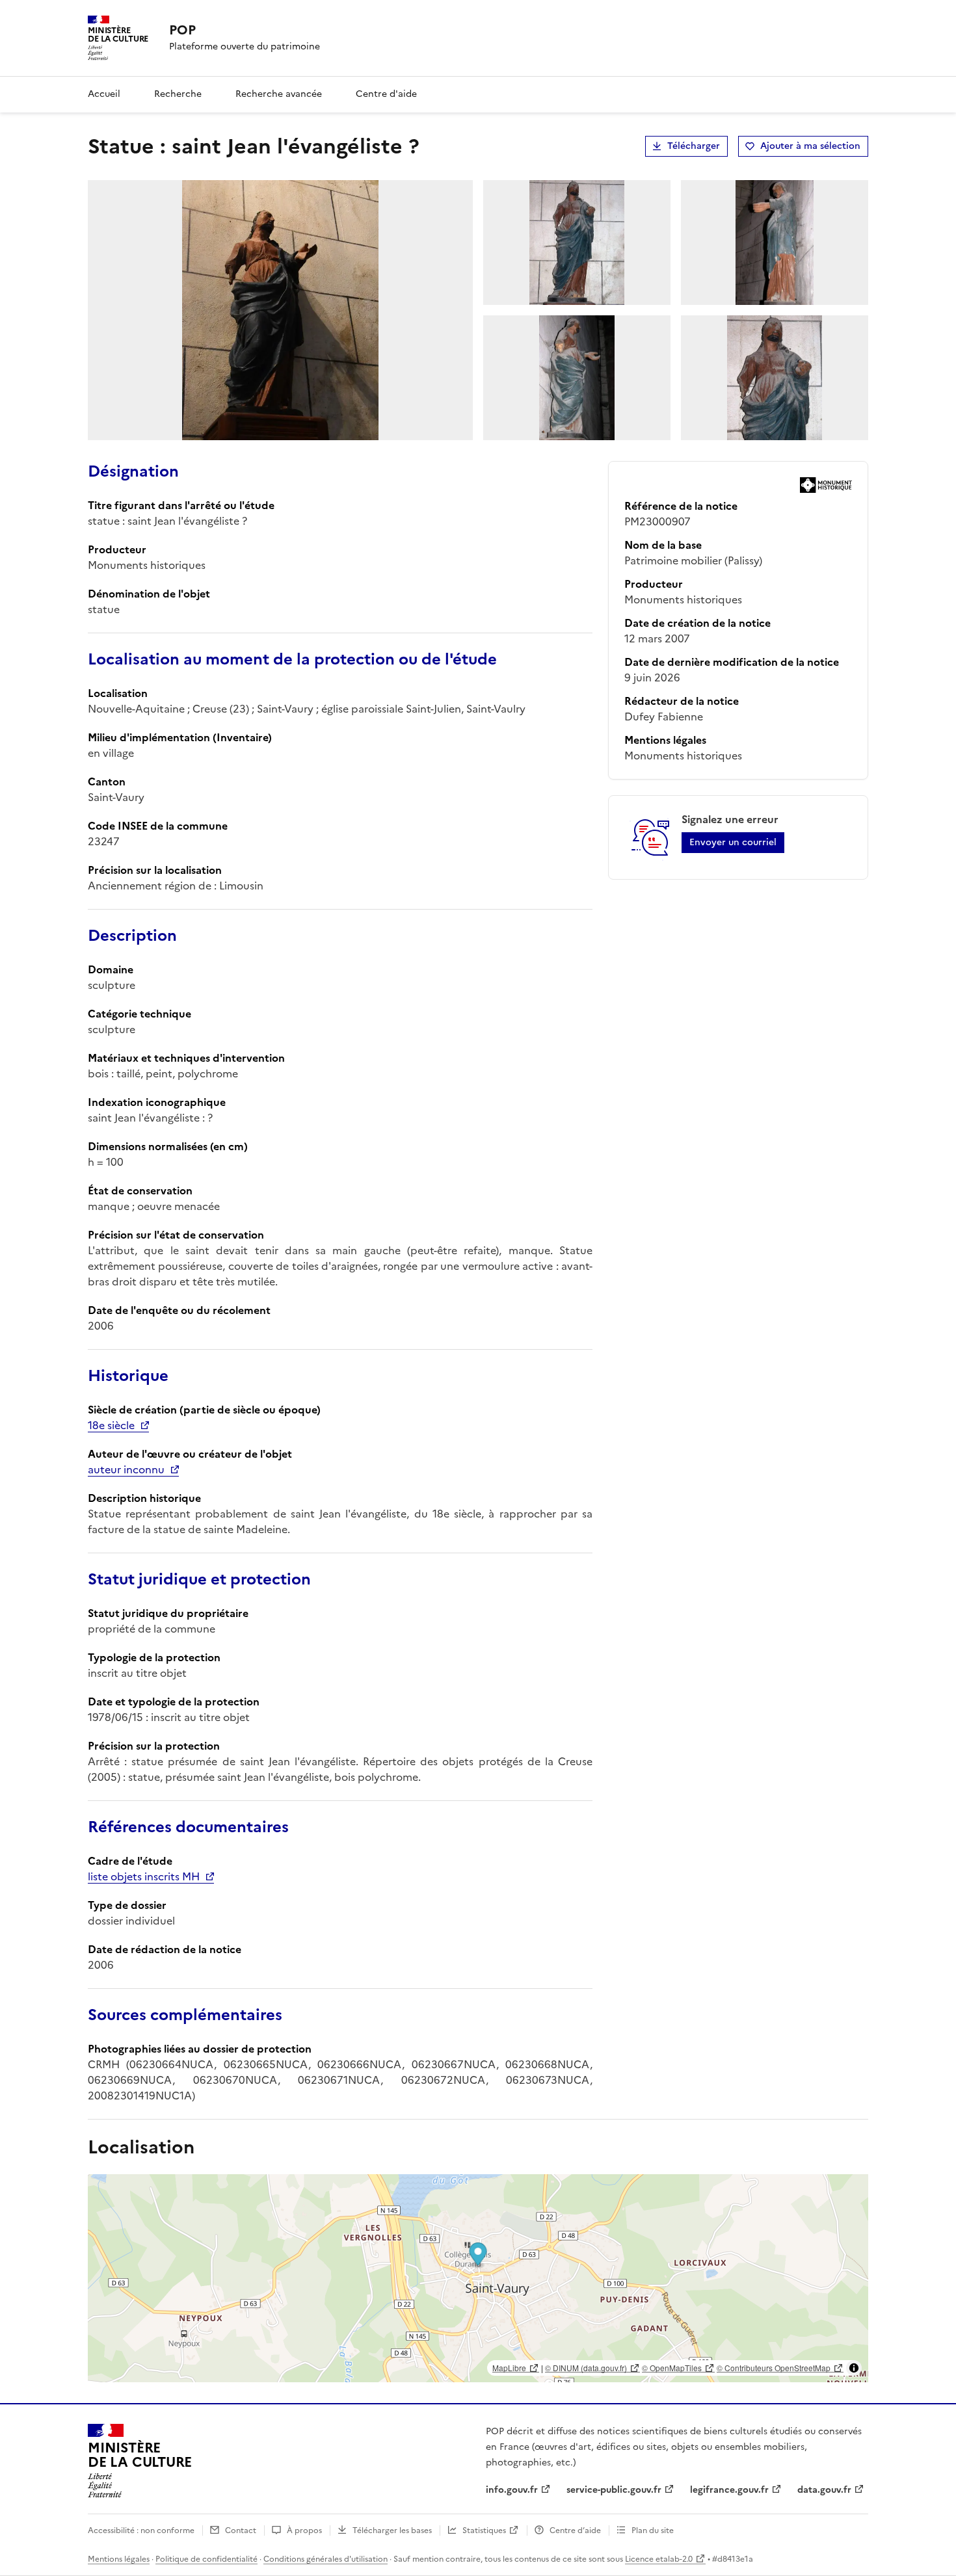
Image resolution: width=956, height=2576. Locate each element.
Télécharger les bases (392, 2530)
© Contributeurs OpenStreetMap (774, 2368)
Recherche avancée (279, 94)
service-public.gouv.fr (614, 2490)
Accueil (104, 94)
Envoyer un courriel (733, 842)
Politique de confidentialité (206, 2559)
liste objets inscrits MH (144, 1876)
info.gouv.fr (512, 2490)
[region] (478, 2278)
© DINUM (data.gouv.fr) (586, 2368)
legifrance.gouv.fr (729, 2490)
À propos (304, 2530)
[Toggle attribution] (854, 2368)
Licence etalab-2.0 (659, 2559)
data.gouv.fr (824, 2490)
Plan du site (653, 2530)
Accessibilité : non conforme (141, 2530)
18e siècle (111, 1425)
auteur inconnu (126, 1469)
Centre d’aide (575, 2530)
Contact (241, 2530)
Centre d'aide (386, 94)
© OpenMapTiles (672, 2368)
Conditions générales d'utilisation (325, 2559)
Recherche (178, 94)
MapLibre (509, 2368)
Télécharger (694, 146)
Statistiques (484, 2530)
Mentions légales (119, 2559)
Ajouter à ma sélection (810, 146)
